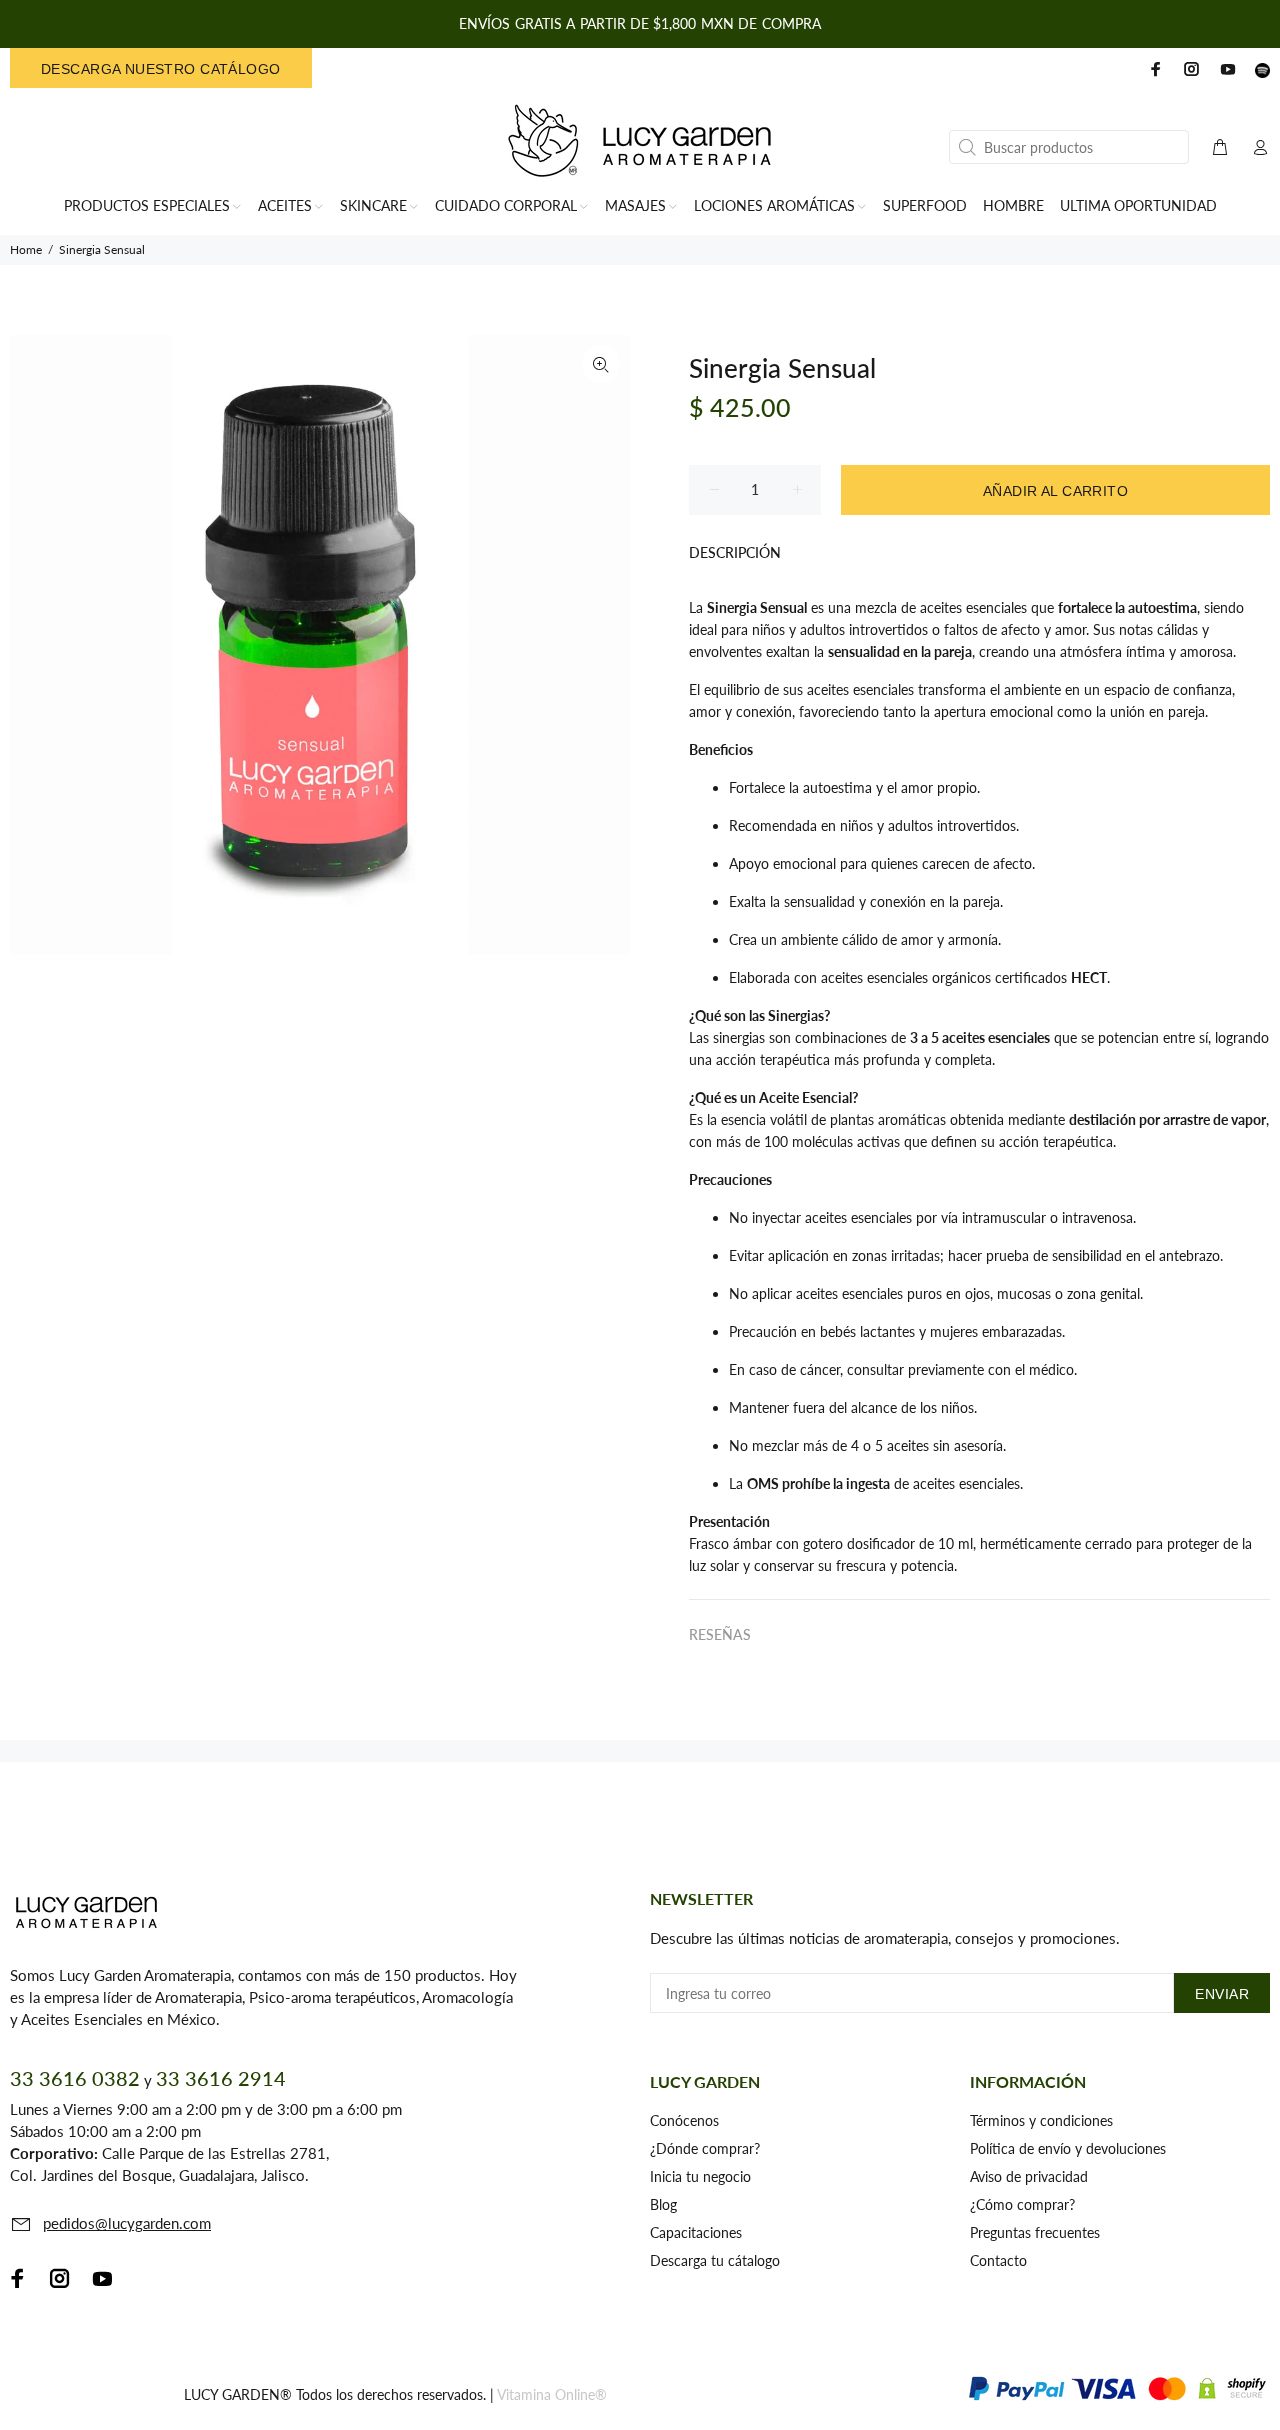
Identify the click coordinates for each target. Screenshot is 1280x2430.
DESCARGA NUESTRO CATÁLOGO (161, 69)
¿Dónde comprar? (705, 2148)
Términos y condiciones (1041, 2120)
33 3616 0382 (75, 2078)
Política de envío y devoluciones (1068, 2148)
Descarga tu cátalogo (715, 2260)
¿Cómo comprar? (1022, 2204)
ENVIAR (1222, 1994)
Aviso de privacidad (1029, 2176)
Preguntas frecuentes (1035, 2232)
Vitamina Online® (552, 2394)
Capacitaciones (696, 2232)
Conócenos (684, 2120)
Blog (663, 2204)
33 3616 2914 (221, 2078)
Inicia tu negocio (700, 2176)
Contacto (998, 2260)
